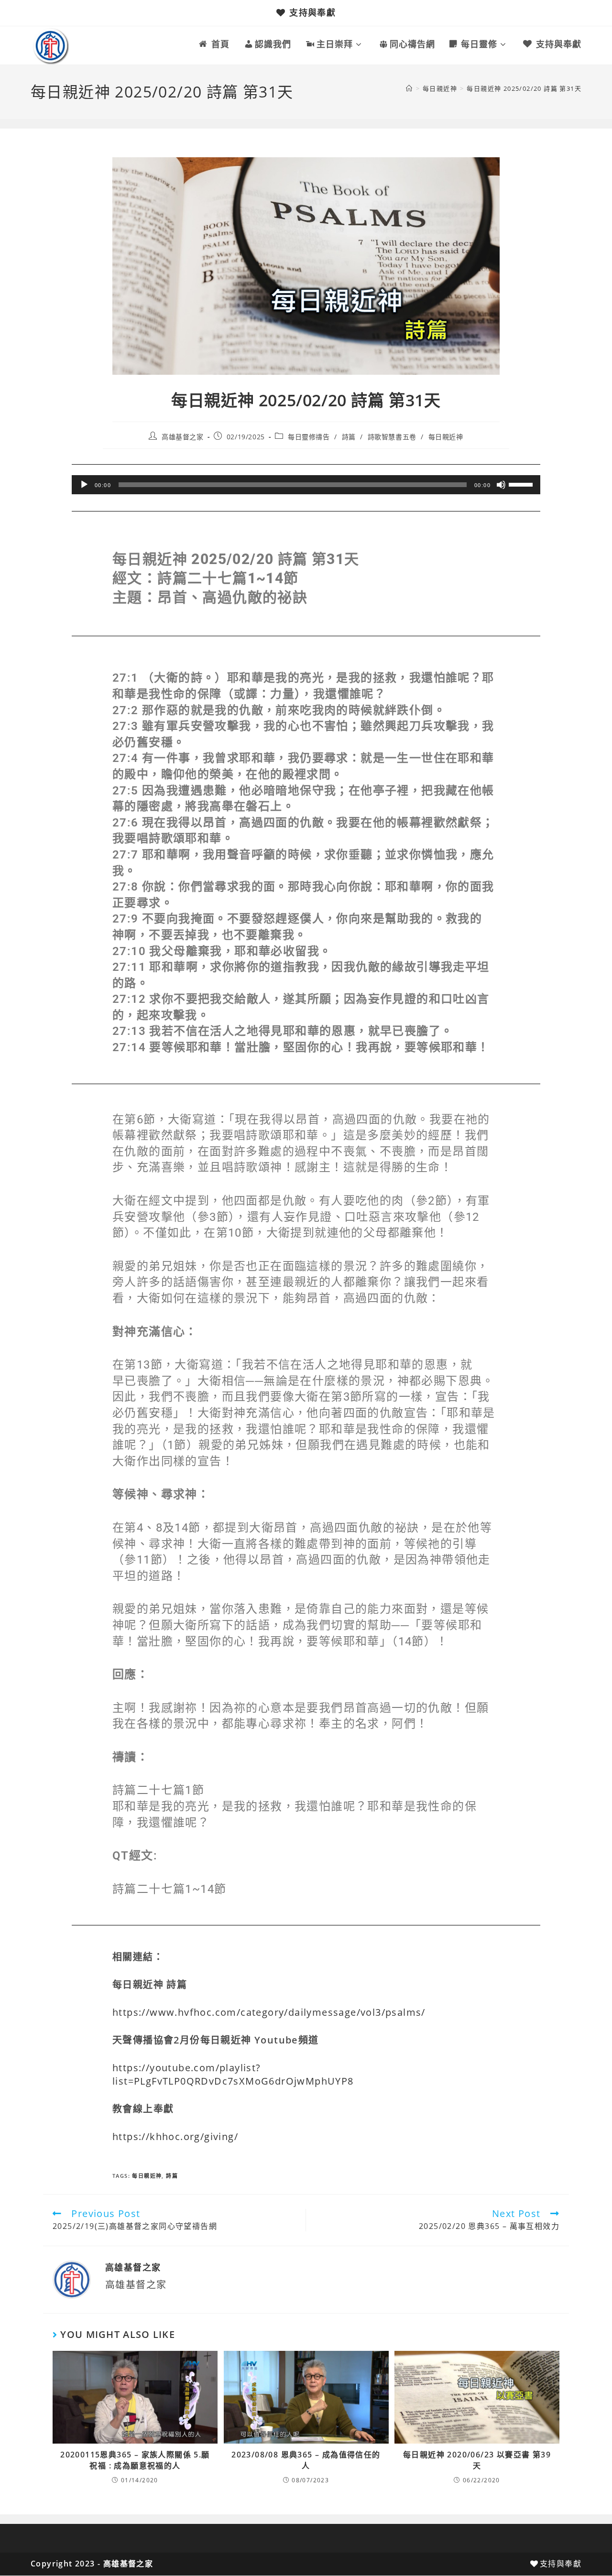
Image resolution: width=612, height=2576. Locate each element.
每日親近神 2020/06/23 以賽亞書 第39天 (477, 2460)
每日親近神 (446, 437)
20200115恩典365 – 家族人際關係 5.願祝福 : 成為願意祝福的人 (135, 2460)
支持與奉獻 (312, 12)
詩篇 (349, 437)
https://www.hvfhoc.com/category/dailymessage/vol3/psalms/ (269, 2012)
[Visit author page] (72, 2279)
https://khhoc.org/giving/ (175, 2136)
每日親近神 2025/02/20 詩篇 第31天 (524, 88)
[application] (306, 485)
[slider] (522, 484)
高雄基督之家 (183, 437)
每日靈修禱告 (309, 437)
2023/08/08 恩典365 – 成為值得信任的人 (306, 2460)
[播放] (84, 485)
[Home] (409, 88)
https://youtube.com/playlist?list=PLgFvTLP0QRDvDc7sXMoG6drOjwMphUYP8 (233, 2074)
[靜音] (501, 485)
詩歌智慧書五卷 (392, 437)
